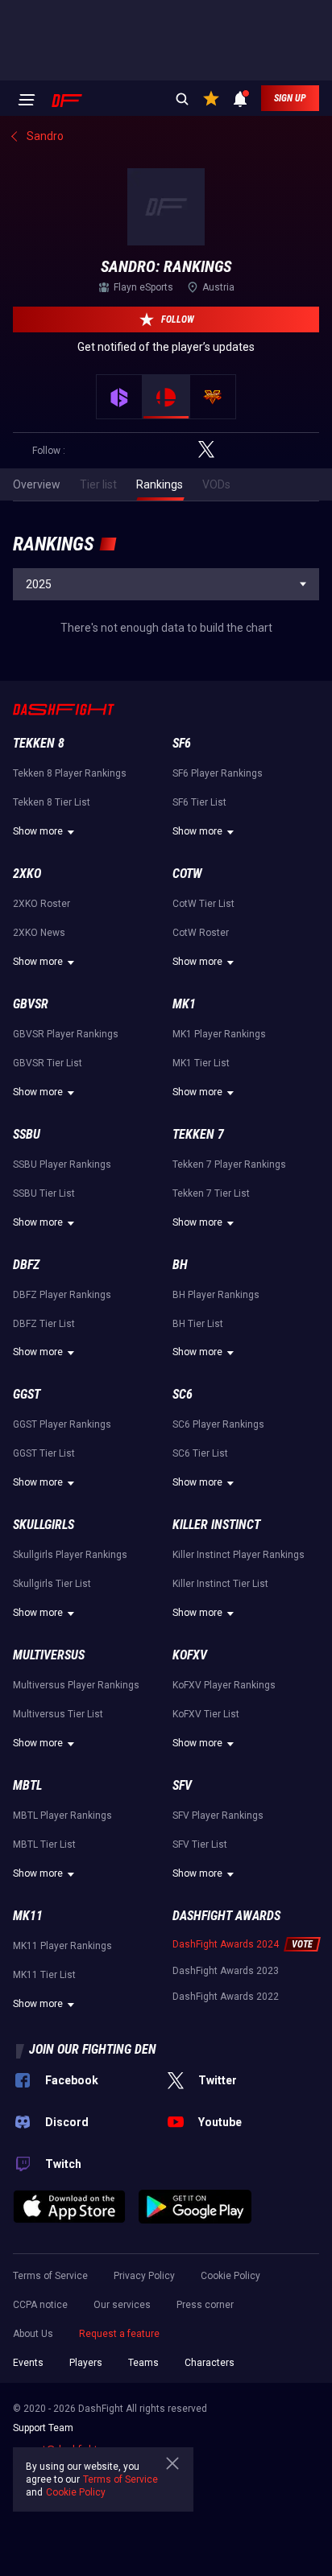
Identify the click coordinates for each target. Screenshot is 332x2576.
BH (180, 1265)
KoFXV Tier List (206, 1714)
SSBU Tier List (44, 1193)
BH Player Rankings (216, 1295)
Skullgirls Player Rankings (70, 1555)
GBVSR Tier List (48, 1063)
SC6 (183, 1394)
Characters (210, 2363)
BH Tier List (198, 1324)
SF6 (182, 743)
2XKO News (39, 933)
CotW (187, 874)
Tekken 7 (198, 1134)
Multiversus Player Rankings (76, 1685)
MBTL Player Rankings (62, 1816)
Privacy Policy (144, 2276)
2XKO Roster (41, 904)
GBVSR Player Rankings (66, 1034)
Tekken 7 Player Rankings (229, 1164)
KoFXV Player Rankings (224, 1685)
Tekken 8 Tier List (52, 802)
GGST (27, 1394)
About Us (33, 2334)
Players (86, 2363)
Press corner (205, 2305)
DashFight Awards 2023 (226, 1971)
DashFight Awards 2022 (226, 1997)
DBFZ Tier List (44, 1324)
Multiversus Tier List (58, 1714)
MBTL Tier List (44, 1844)
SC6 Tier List (200, 1453)
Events (28, 2363)
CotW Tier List (203, 904)
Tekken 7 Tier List (211, 1193)
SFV (182, 1785)
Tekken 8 (39, 743)
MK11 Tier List (44, 1975)
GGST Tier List (44, 1453)
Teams (143, 2363)
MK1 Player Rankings (219, 1034)
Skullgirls (44, 1525)
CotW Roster (201, 933)
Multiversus (49, 1655)
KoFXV (190, 1655)
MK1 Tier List (201, 1063)
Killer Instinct (216, 1525)
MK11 (28, 1916)
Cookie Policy (230, 2276)
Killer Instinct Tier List (220, 1584)
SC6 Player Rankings (218, 1424)
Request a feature (119, 2334)
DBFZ (26, 1265)
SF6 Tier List (199, 802)
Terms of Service (50, 2276)
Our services (122, 2305)
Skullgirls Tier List (52, 1584)
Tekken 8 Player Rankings (70, 773)
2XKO (27, 874)
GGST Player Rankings (62, 1424)
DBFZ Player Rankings (62, 1295)
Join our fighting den (93, 2049)
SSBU (27, 1134)
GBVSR (31, 1004)
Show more (38, 831)
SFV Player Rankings (218, 1816)
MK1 (184, 1004)
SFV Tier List (200, 1844)
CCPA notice (40, 2305)
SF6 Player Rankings (218, 773)
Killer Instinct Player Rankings (239, 1555)
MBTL (27, 1785)
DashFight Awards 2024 (226, 1944)
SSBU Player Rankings (62, 1164)
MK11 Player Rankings (62, 1946)
